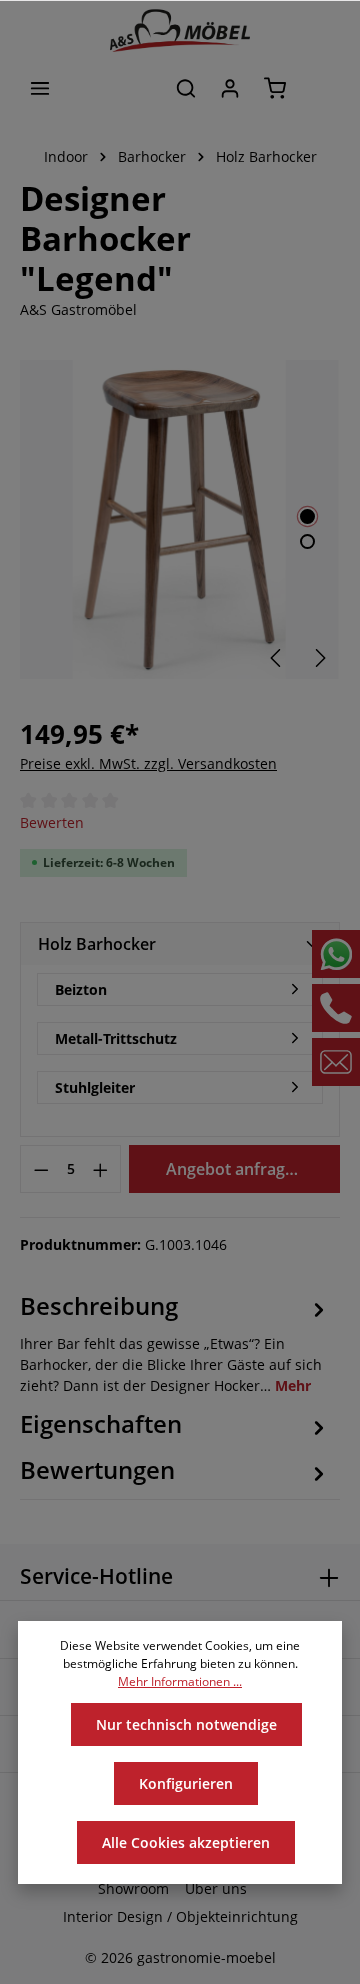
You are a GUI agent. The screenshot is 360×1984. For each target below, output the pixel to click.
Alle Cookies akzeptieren (186, 1842)
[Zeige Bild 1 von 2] (307, 516)
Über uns (216, 1888)
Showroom (133, 1888)
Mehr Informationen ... (180, 1681)
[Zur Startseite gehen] (180, 30)
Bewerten (52, 822)
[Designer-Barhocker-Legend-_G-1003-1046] (179, 519)
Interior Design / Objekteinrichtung (180, 1916)
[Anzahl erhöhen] (101, 1169)
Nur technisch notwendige (186, 1724)
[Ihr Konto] (230, 88)
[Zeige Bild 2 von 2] (307, 541)
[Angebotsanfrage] (320, 88)
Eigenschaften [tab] (101, 1423)
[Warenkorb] (275, 88)
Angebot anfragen (235, 1169)
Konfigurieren (186, 1783)
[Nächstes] (319, 658)
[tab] (175, 1342)
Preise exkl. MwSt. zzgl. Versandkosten (148, 763)
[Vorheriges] (277, 658)
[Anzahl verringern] (41, 1169)
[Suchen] (186, 88)
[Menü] (40, 88)
